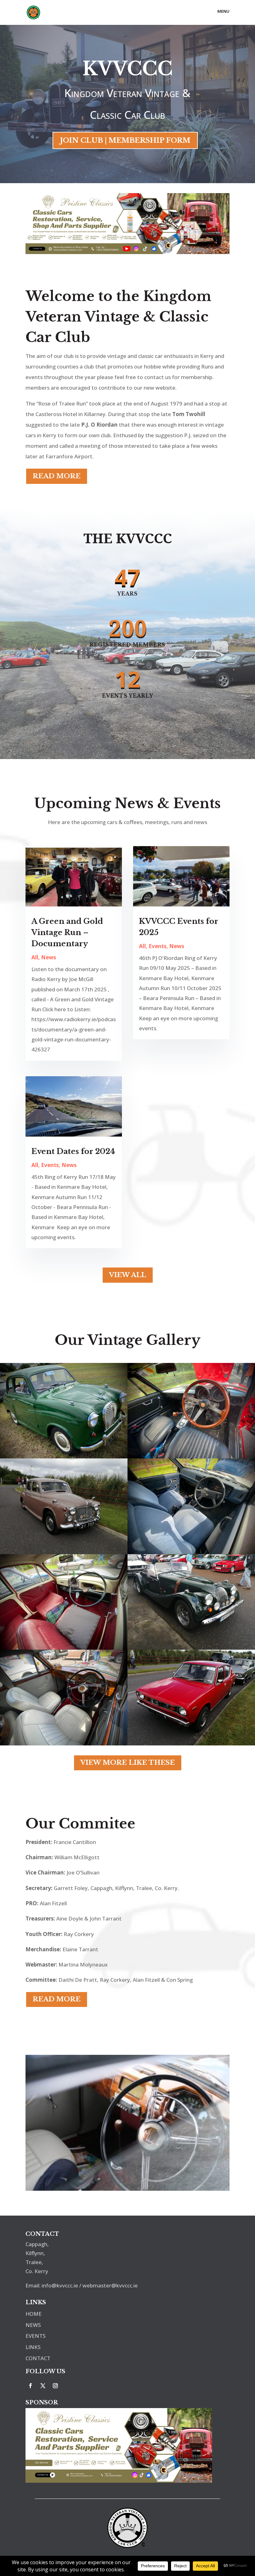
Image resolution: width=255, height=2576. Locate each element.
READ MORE (57, 476)
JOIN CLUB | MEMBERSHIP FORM (125, 140)
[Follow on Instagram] (55, 2386)
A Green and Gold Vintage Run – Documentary (67, 932)
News (49, 957)
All (35, 957)
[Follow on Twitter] (43, 2386)
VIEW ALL (128, 1275)
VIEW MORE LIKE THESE (128, 1763)
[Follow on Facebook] (30, 2386)
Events (50, 1165)
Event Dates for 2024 (73, 1151)
